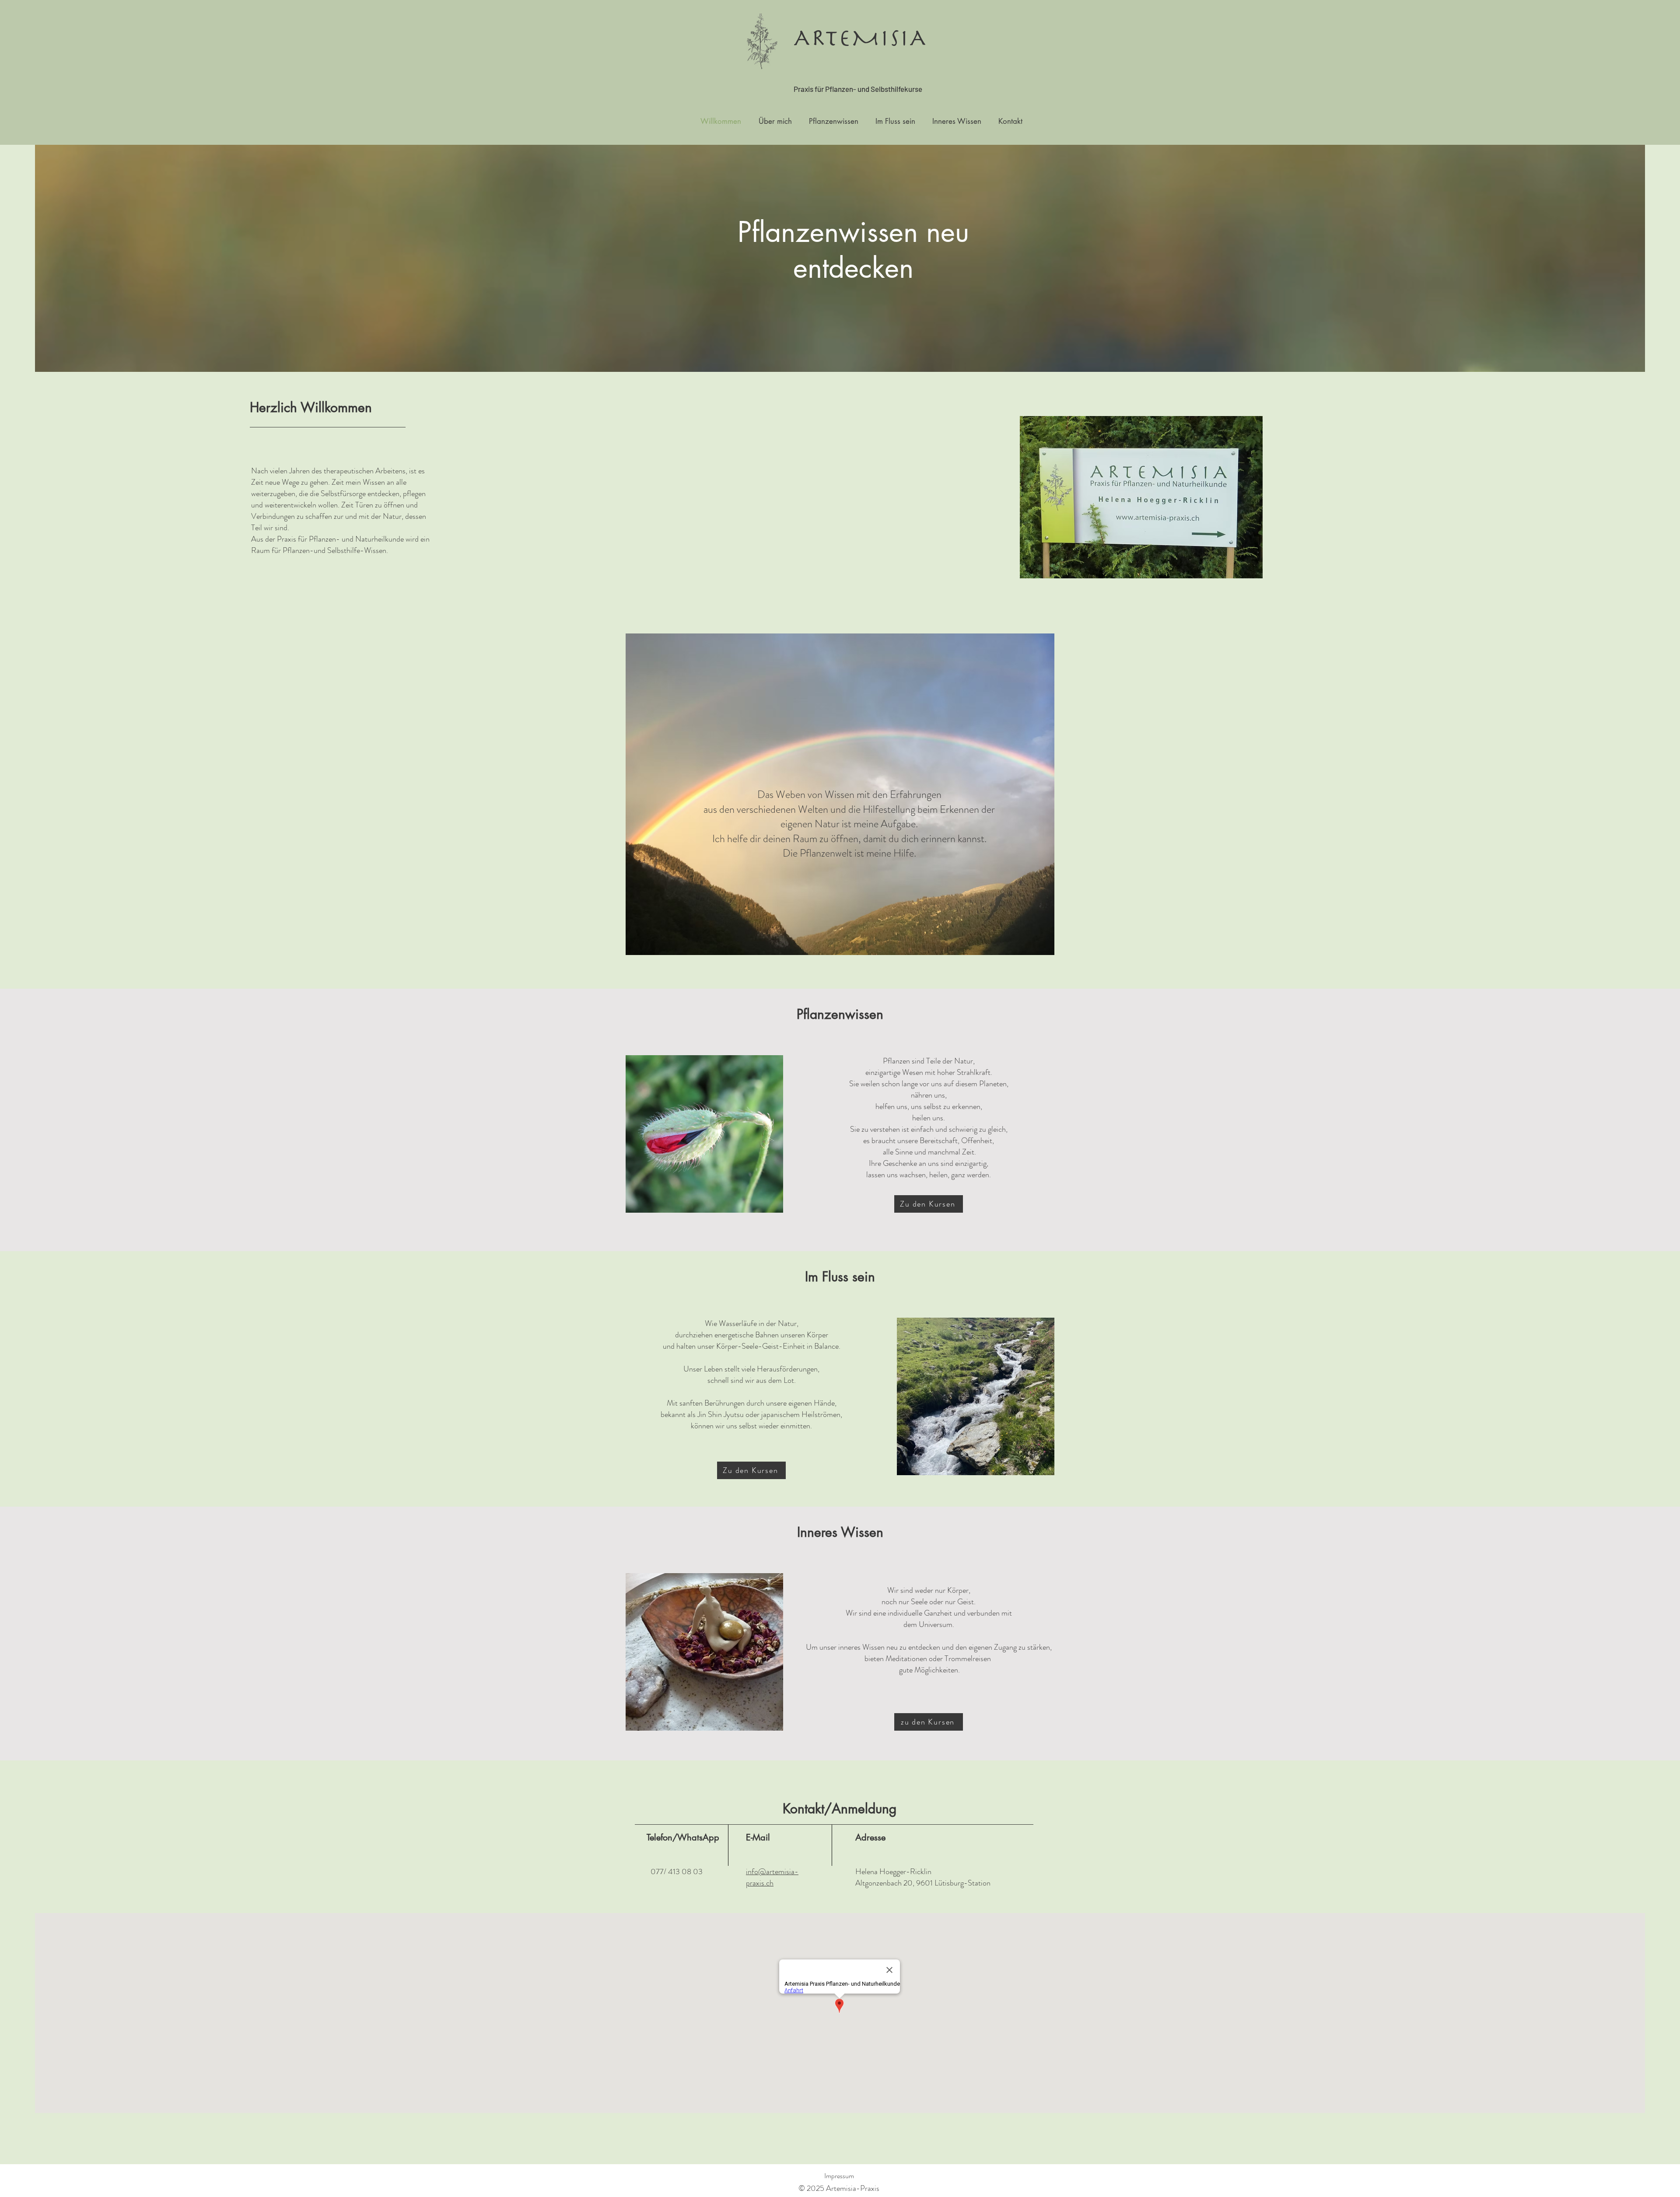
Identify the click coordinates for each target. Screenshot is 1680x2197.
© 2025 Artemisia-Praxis (839, 2188)
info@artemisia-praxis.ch (772, 1877)
